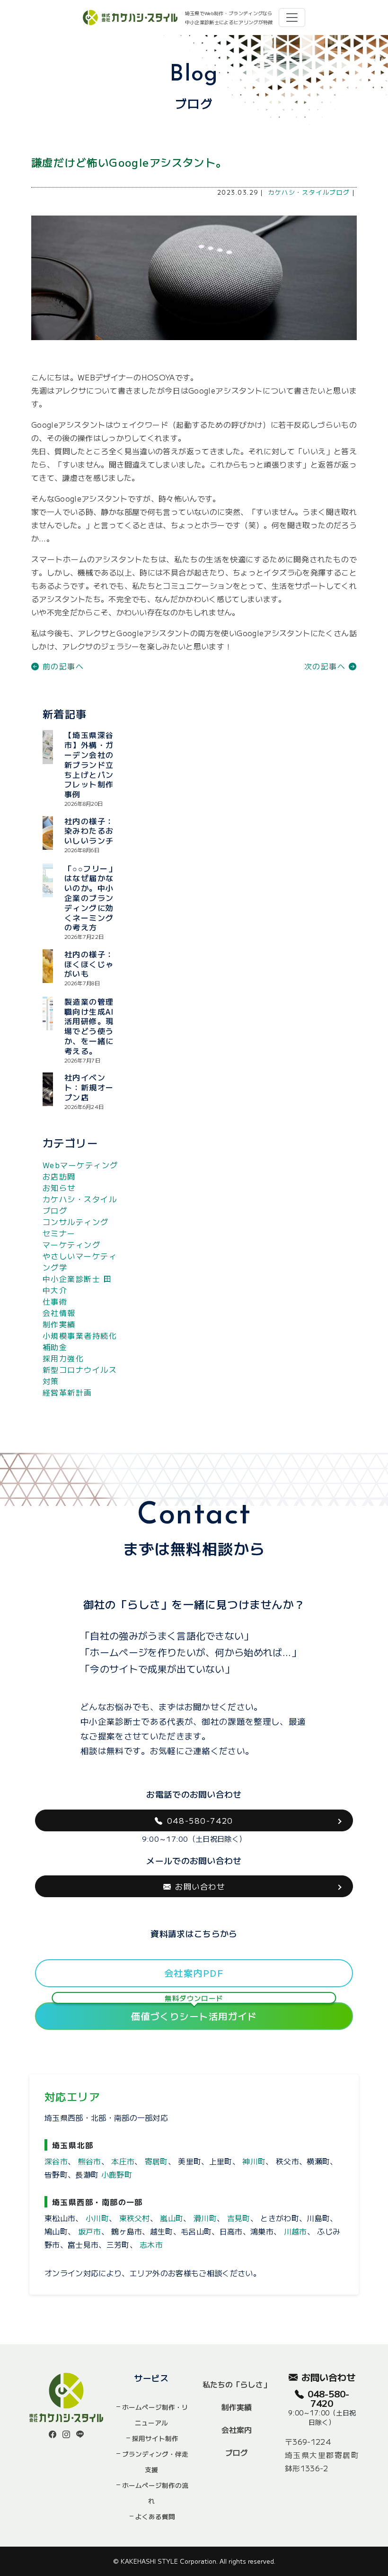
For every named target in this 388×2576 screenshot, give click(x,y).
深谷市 (56, 2161)
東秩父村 (135, 2218)
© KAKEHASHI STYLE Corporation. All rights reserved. (194, 2561)
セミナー (59, 1233)
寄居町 (156, 2161)
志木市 (151, 2244)
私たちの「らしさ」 (237, 2384)
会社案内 (237, 2430)
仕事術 (55, 1301)
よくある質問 (155, 2516)
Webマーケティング (80, 1165)
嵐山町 (172, 2218)
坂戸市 (90, 2231)
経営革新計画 (67, 1392)
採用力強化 (63, 1358)
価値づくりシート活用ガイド (194, 2013)
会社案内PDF (194, 1973)
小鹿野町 (117, 2174)
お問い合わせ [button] (200, 1886)
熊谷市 (90, 2161)
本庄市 (123, 2161)
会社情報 (59, 1313)
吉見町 (239, 2218)
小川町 (97, 2218)
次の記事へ (326, 666)
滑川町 (205, 2218)
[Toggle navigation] (292, 18)
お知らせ (59, 1188)
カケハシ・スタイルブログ (309, 192)
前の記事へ (62, 666)
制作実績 (59, 1324)
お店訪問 (59, 1176)
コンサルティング (76, 1222)
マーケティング (71, 1244)
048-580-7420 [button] (200, 1820)
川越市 (295, 2231)
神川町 (254, 2161)
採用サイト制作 (155, 2438)
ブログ (237, 2452)
